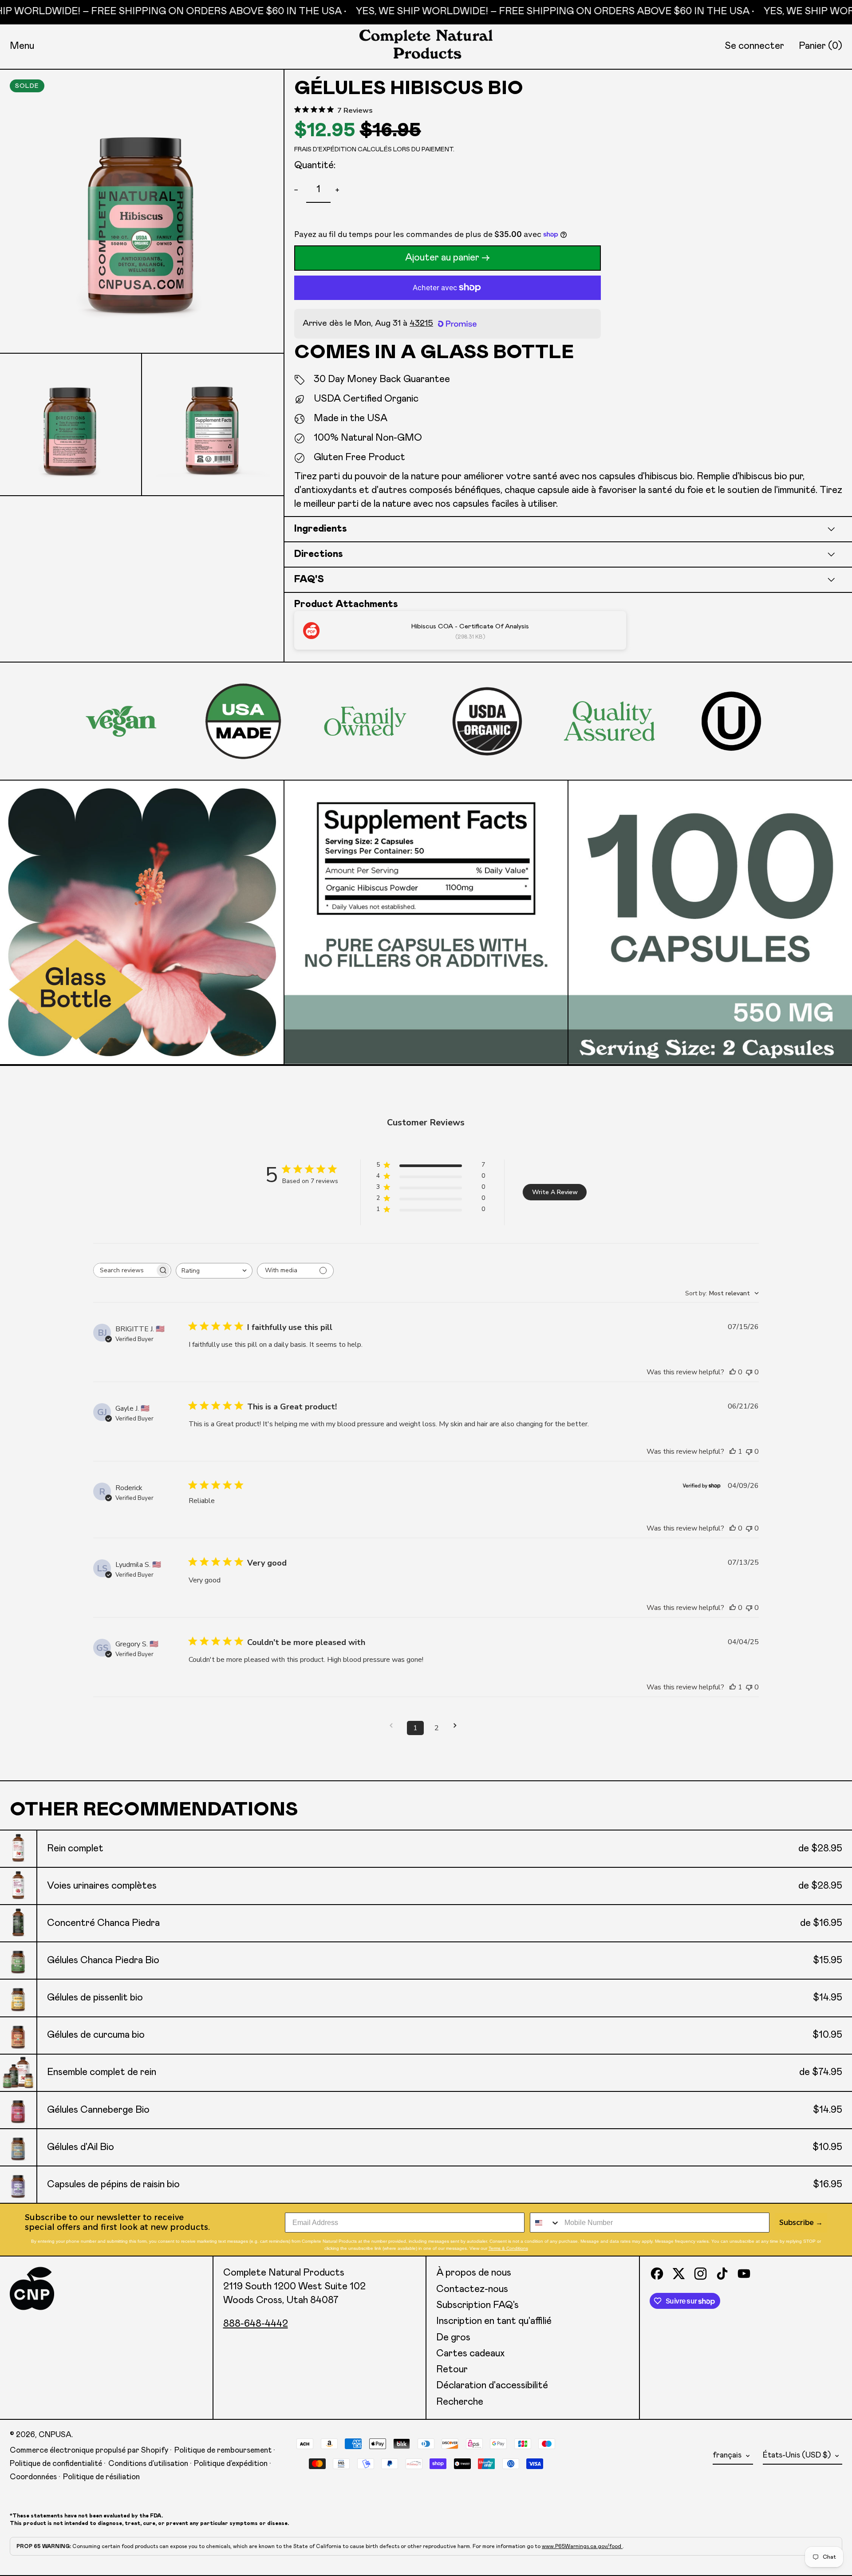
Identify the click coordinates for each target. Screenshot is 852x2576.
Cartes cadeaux (470, 2354)
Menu (22, 46)
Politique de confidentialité (56, 2464)
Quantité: (315, 166)
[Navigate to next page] (458, 1726)
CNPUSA (55, 2435)
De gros (453, 2338)
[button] (820, 46)
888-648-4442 (256, 2324)
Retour (452, 2370)
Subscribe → (801, 2223)
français (728, 2455)
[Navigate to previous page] (394, 1726)
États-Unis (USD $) (798, 2455)
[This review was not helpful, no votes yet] (749, 1372)
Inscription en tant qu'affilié (494, 2321)
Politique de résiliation (101, 2477)
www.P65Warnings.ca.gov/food (582, 2546)
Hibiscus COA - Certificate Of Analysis (470, 626)
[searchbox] (124, 1270)
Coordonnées (33, 2477)
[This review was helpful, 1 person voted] (733, 1452)
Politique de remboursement (223, 2450)
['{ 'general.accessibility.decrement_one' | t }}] (298, 190)
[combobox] (214, 1271)
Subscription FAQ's (477, 2305)
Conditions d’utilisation (148, 2464)
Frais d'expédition (325, 150)
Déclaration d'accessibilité (492, 2386)
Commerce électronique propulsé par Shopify (89, 2450)
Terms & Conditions (508, 2248)
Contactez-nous (472, 2289)
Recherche (460, 2402)
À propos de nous (474, 2273)
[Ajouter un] (339, 190)
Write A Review (555, 1192)
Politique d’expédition (231, 2464)
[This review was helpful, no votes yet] (733, 1372)
